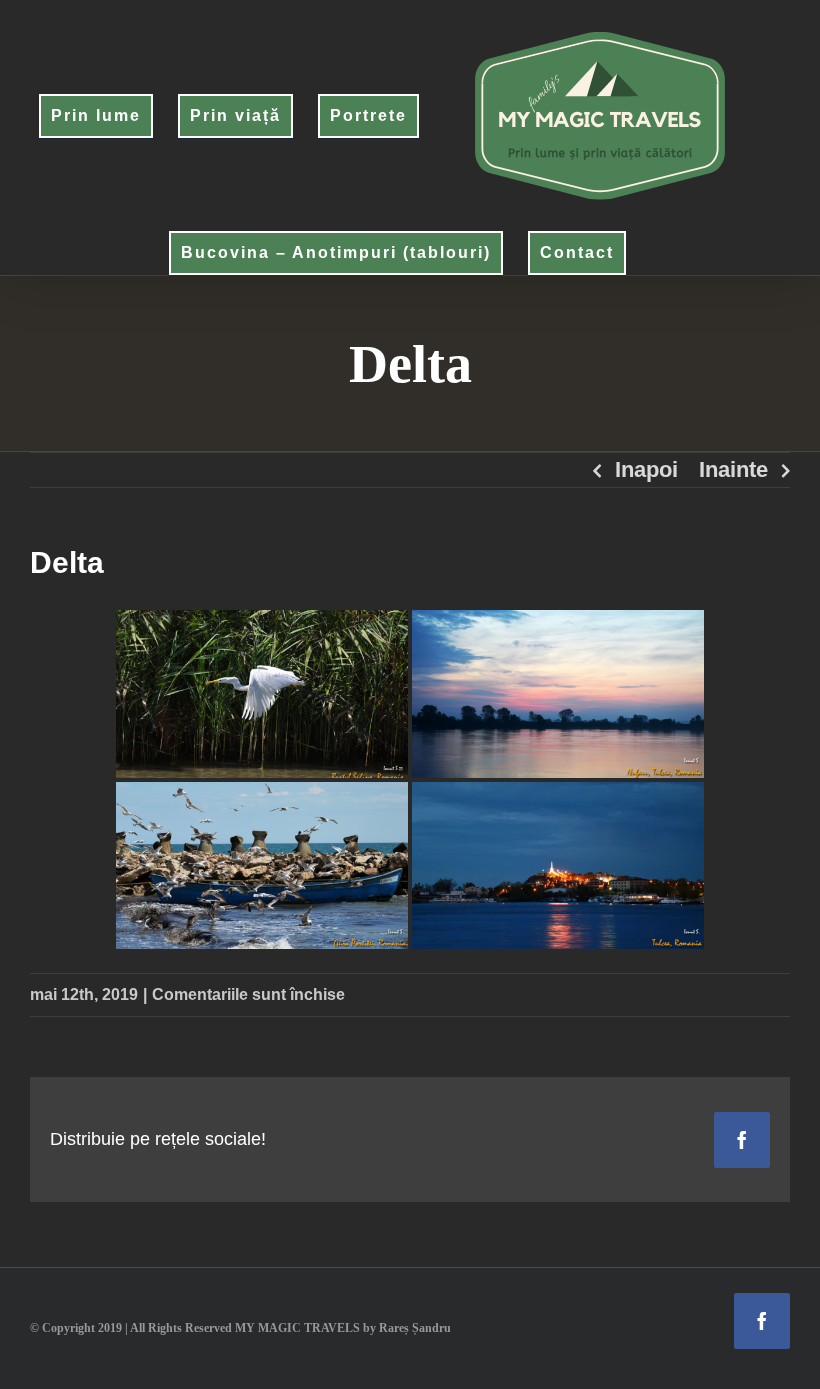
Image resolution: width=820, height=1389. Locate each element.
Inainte (733, 469)
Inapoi (646, 469)
